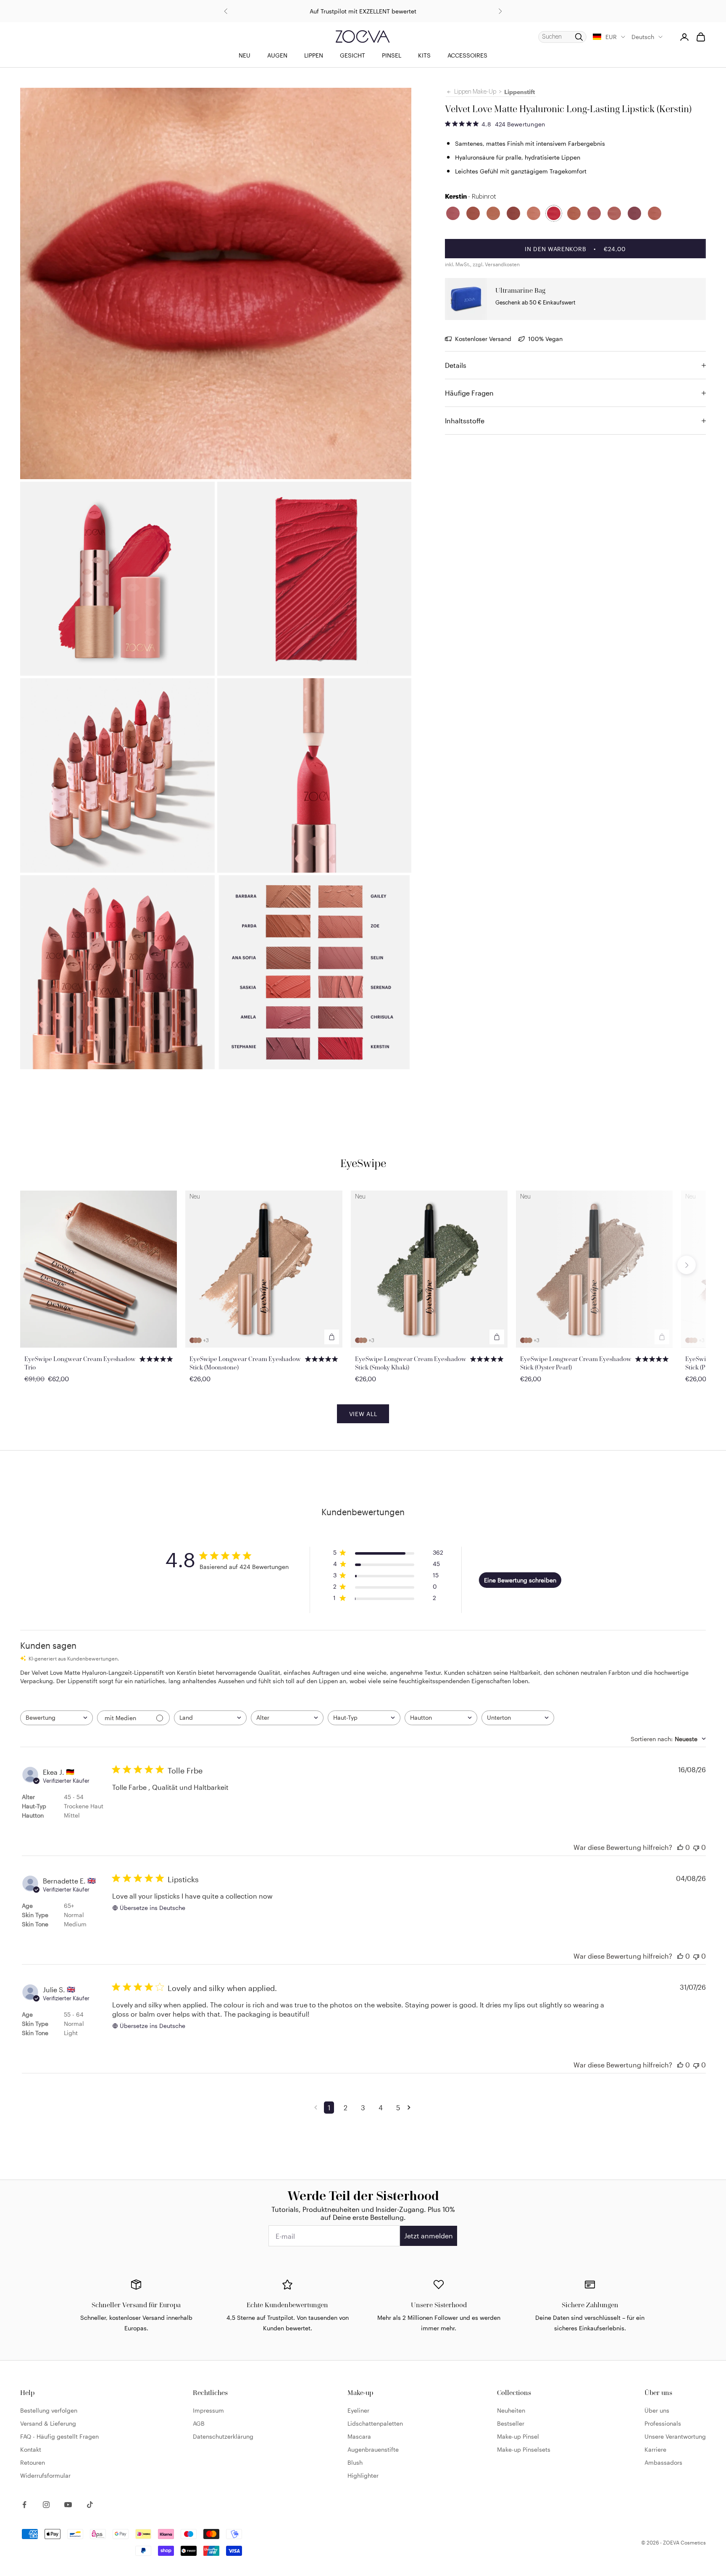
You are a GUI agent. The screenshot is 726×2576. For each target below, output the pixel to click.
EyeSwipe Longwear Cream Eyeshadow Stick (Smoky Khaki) (411, 1363)
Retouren (33, 2462)
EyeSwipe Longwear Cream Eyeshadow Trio (80, 1363)
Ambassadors (663, 2462)
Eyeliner (358, 2410)
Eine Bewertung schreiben (520, 1580)
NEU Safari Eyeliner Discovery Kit (363, 11)
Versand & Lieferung (48, 2423)
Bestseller (511, 2423)
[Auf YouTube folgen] (68, 2505)
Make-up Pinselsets (524, 2449)
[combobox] (57, 1718)
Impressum (208, 2410)
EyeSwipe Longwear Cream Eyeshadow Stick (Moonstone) (245, 1363)
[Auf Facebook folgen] (24, 2505)
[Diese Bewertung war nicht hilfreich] (696, 1847)
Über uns (657, 2410)
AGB (199, 2423)
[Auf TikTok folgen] (90, 2505)
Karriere (655, 2449)
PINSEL (392, 55)
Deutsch (643, 37)
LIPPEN (314, 55)
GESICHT (352, 55)
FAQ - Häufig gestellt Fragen (59, 2436)
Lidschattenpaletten (375, 2423)
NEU (245, 55)
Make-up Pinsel (518, 2436)
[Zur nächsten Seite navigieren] (410, 2107)
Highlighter (363, 2475)
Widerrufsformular (45, 2475)
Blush (355, 2462)
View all (363, 1414)
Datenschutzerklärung (223, 2436)
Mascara (359, 2436)
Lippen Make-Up (475, 92)
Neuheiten (511, 2410)
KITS (424, 55)
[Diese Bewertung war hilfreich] (680, 1847)
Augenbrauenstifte (373, 2449)
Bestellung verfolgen (49, 2410)
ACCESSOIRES (467, 55)
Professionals (663, 2423)
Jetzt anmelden (429, 2236)
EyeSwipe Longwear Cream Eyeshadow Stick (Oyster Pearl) (576, 1363)
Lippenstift (520, 92)
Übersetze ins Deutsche (153, 1908)
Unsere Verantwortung (675, 2436)
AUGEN (277, 55)
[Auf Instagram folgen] (46, 2505)
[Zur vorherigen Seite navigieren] (317, 2107)
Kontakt (31, 2449)
